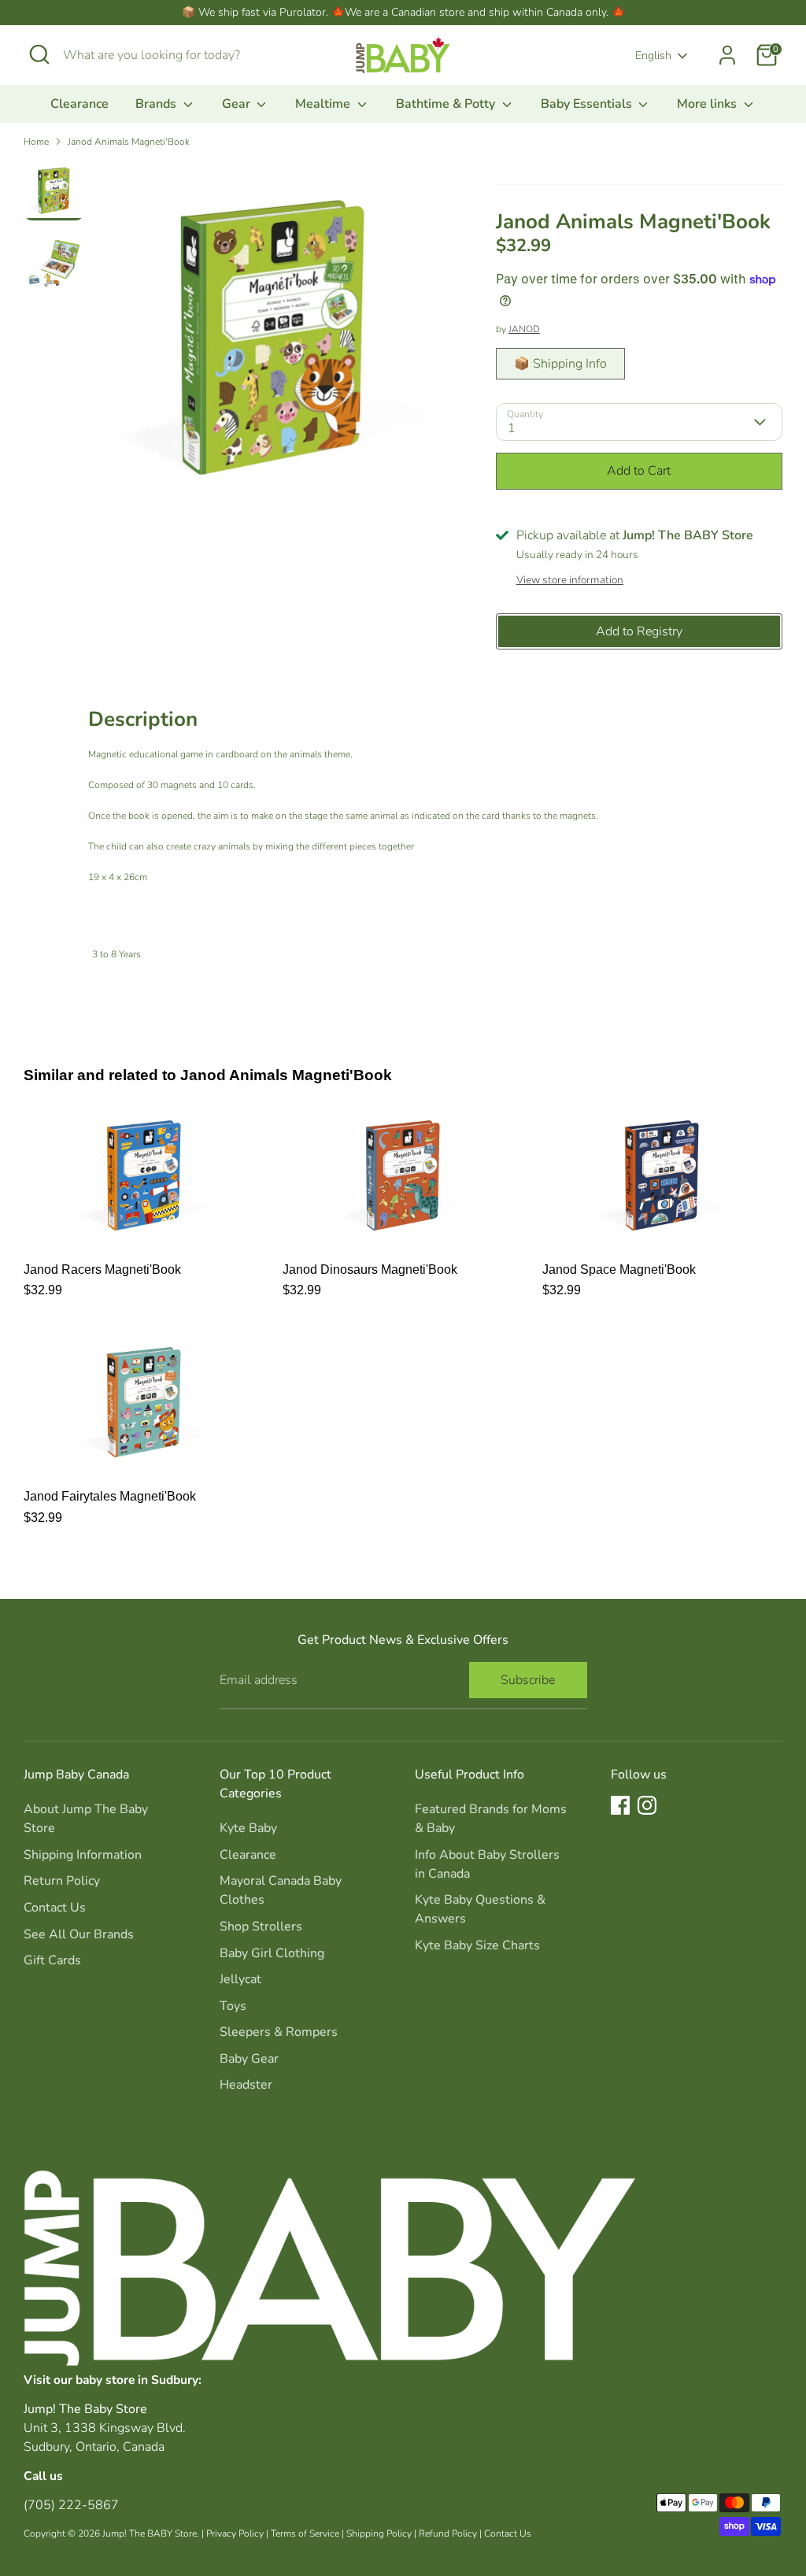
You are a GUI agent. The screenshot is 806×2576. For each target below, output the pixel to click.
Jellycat (240, 1979)
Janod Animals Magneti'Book (129, 142)
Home (36, 142)
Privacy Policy (235, 2533)
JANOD (524, 329)
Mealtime (324, 104)
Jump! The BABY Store (150, 2533)
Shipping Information (83, 1855)
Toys (233, 2006)
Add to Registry (639, 631)
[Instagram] (647, 1805)
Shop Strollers (261, 1926)
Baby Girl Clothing (272, 1953)
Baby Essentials (588, 104)
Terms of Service (305, 2533)
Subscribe (528, 1680)
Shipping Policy (379, 2533)
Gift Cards (52, 1960)
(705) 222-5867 (71, 2505)
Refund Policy (448, 2533)
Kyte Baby (248, 1828)
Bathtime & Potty (447, 104)
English (653, 56)
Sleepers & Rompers (279, 2032)
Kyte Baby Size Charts (477, 1945)
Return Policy (62, 1881)
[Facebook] (620, 1805)
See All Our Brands (79, 1934)
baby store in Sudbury (137, 2380)
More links (708, 104)
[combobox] (181, 55)
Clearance (79, 104)
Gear (238, 104)
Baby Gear (249, 2059)
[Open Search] (39, 54)
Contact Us (55, 1908)
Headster (246, 2085)
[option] (273, 343)
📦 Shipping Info (560, 364)
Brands (157, 104)
